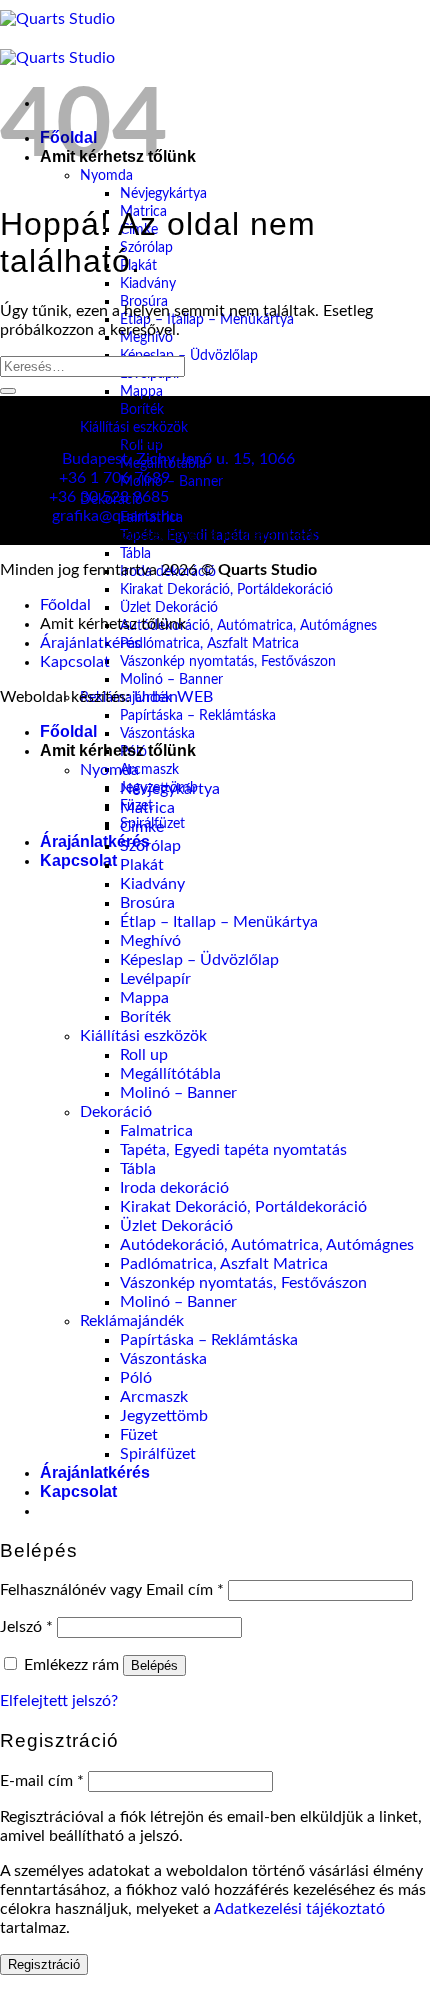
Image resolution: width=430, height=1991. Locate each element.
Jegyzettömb (164, 1416)
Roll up (144, 1055)
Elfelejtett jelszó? (59, 1701)
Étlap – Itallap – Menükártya (219, 922)
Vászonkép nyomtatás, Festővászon (228, 661)
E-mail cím (42, 1781)
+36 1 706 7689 (114, 478)
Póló (136, 1378)
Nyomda (109, 770)
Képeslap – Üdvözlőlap (189, 355)
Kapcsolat (78, 860)
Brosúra (147, 903)
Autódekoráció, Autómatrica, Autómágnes (248, 625)
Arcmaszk (149, 769)
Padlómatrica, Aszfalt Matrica (209, 643)
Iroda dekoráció (174, 1188)
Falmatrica (156, 1131)
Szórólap (146, 247)
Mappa (141, 391)
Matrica (147, 808)
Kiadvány (148, 283)
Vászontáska (157, 733)
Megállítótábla (170, 1074)
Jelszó (26, 1627)
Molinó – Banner (171, 481)
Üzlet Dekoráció (169, 607)
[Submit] (8, 391)
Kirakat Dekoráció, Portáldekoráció (226, 589)
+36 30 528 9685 (109, 497)
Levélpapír (155, 979)
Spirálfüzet (158, 1454)
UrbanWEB (173, 697)
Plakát (142, 865)
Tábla (135, 553)
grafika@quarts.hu (115, 516)
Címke (142, 827)
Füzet (139, 1435)
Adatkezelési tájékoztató (299, 1909)
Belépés (154, 1665)
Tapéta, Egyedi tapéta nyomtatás (233, 1150)
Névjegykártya (163, 193)
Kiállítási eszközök (134, 427)
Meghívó (150, 941)
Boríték (142, 409)
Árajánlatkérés (95, 841)
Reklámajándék (132, 1321)
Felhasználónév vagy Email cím (112, 1590)
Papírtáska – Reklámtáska (198, 715)
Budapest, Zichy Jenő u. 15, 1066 (178, 459)
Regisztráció (44, 1964)
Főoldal (65, 605)
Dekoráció (116, 1112)
